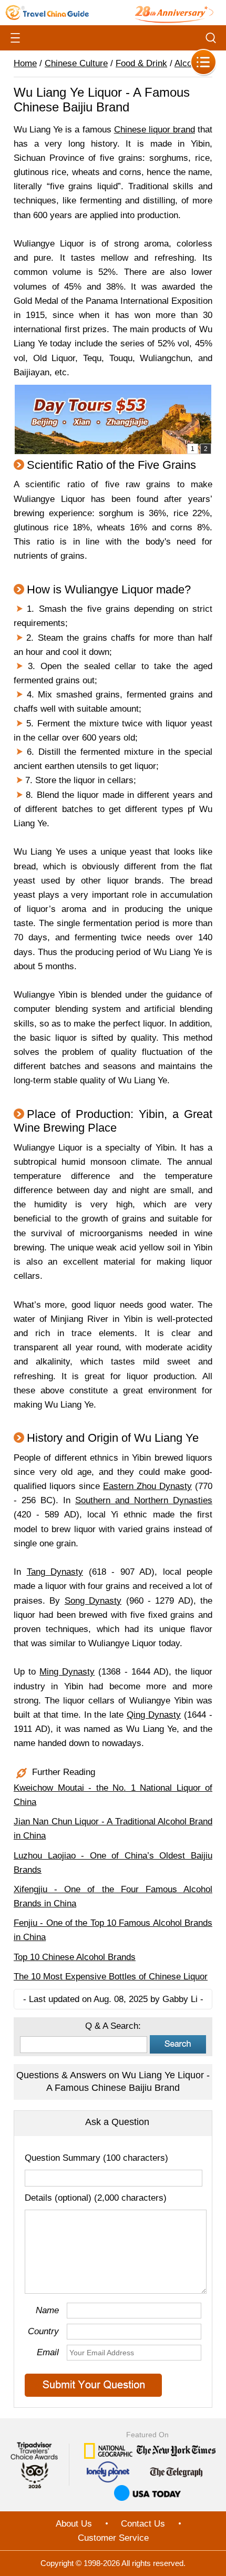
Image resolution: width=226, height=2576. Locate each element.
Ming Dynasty (67, 1672)
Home (25, 63)
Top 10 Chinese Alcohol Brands (75, 1957)
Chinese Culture (76, 63)
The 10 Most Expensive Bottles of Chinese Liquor (111, 1977)
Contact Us (143, 2524)
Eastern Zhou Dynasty (147, 1486)
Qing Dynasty (154, 1715)
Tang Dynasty (55, 1572)
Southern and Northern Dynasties (144, 1500)
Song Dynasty (93, 1601)
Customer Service (113, 2538)
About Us (74, 2524)
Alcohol (189, 63)
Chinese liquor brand (155, 130)
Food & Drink (141, 63)
